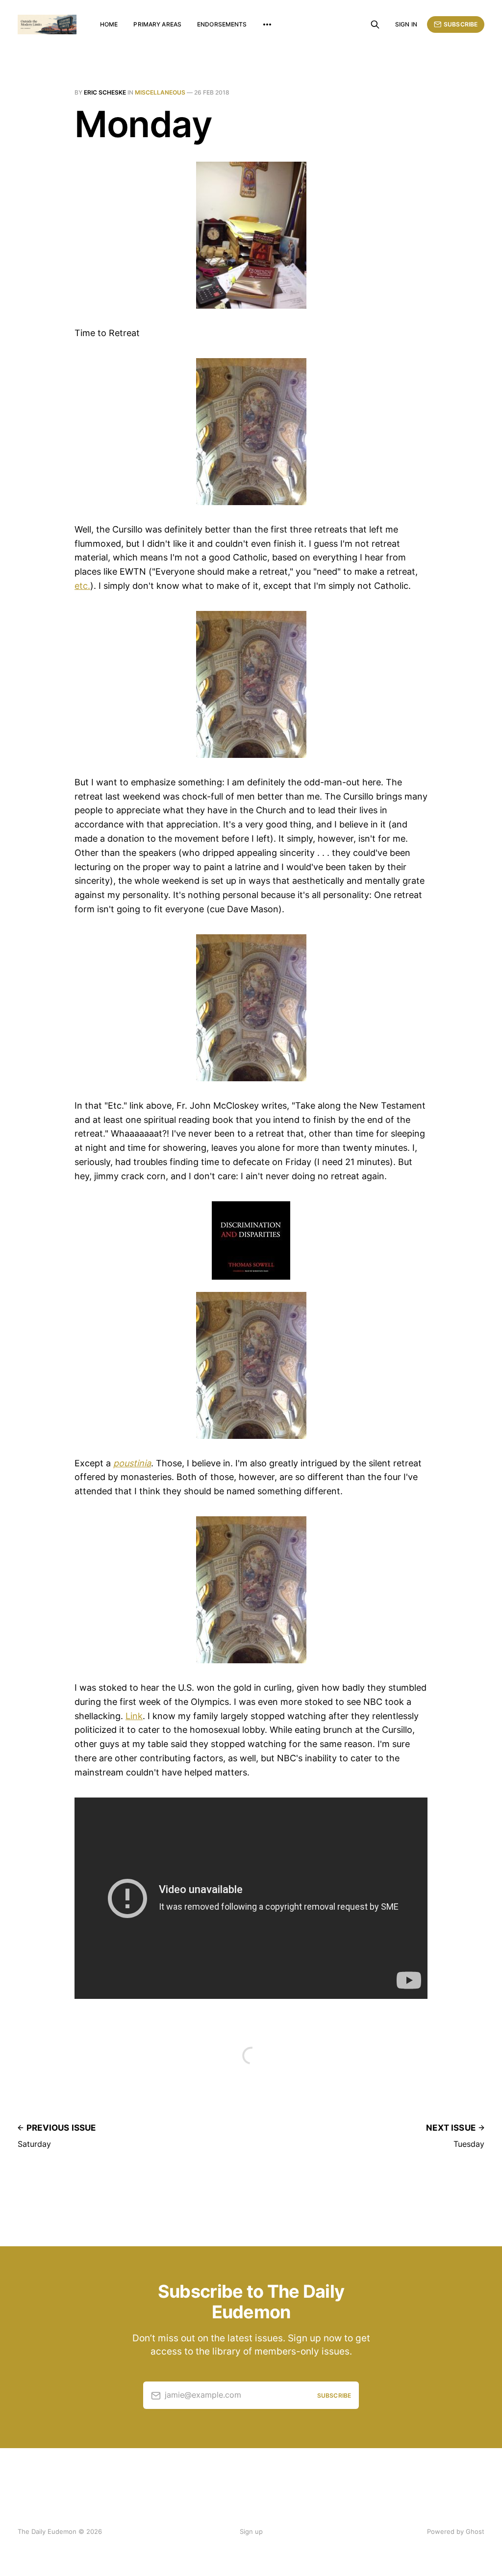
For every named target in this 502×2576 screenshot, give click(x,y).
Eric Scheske (105, 92)
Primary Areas (157, 24)
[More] (267, 24)
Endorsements (222, 24)
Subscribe (461, 24)
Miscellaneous (160, 92)
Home (109, 24)
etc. (82, 586)
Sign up (251, 2531)
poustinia (132, 1463)
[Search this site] (375, 24)
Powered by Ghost (456, 2531)
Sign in (406, 24)
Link (134, 1716)
